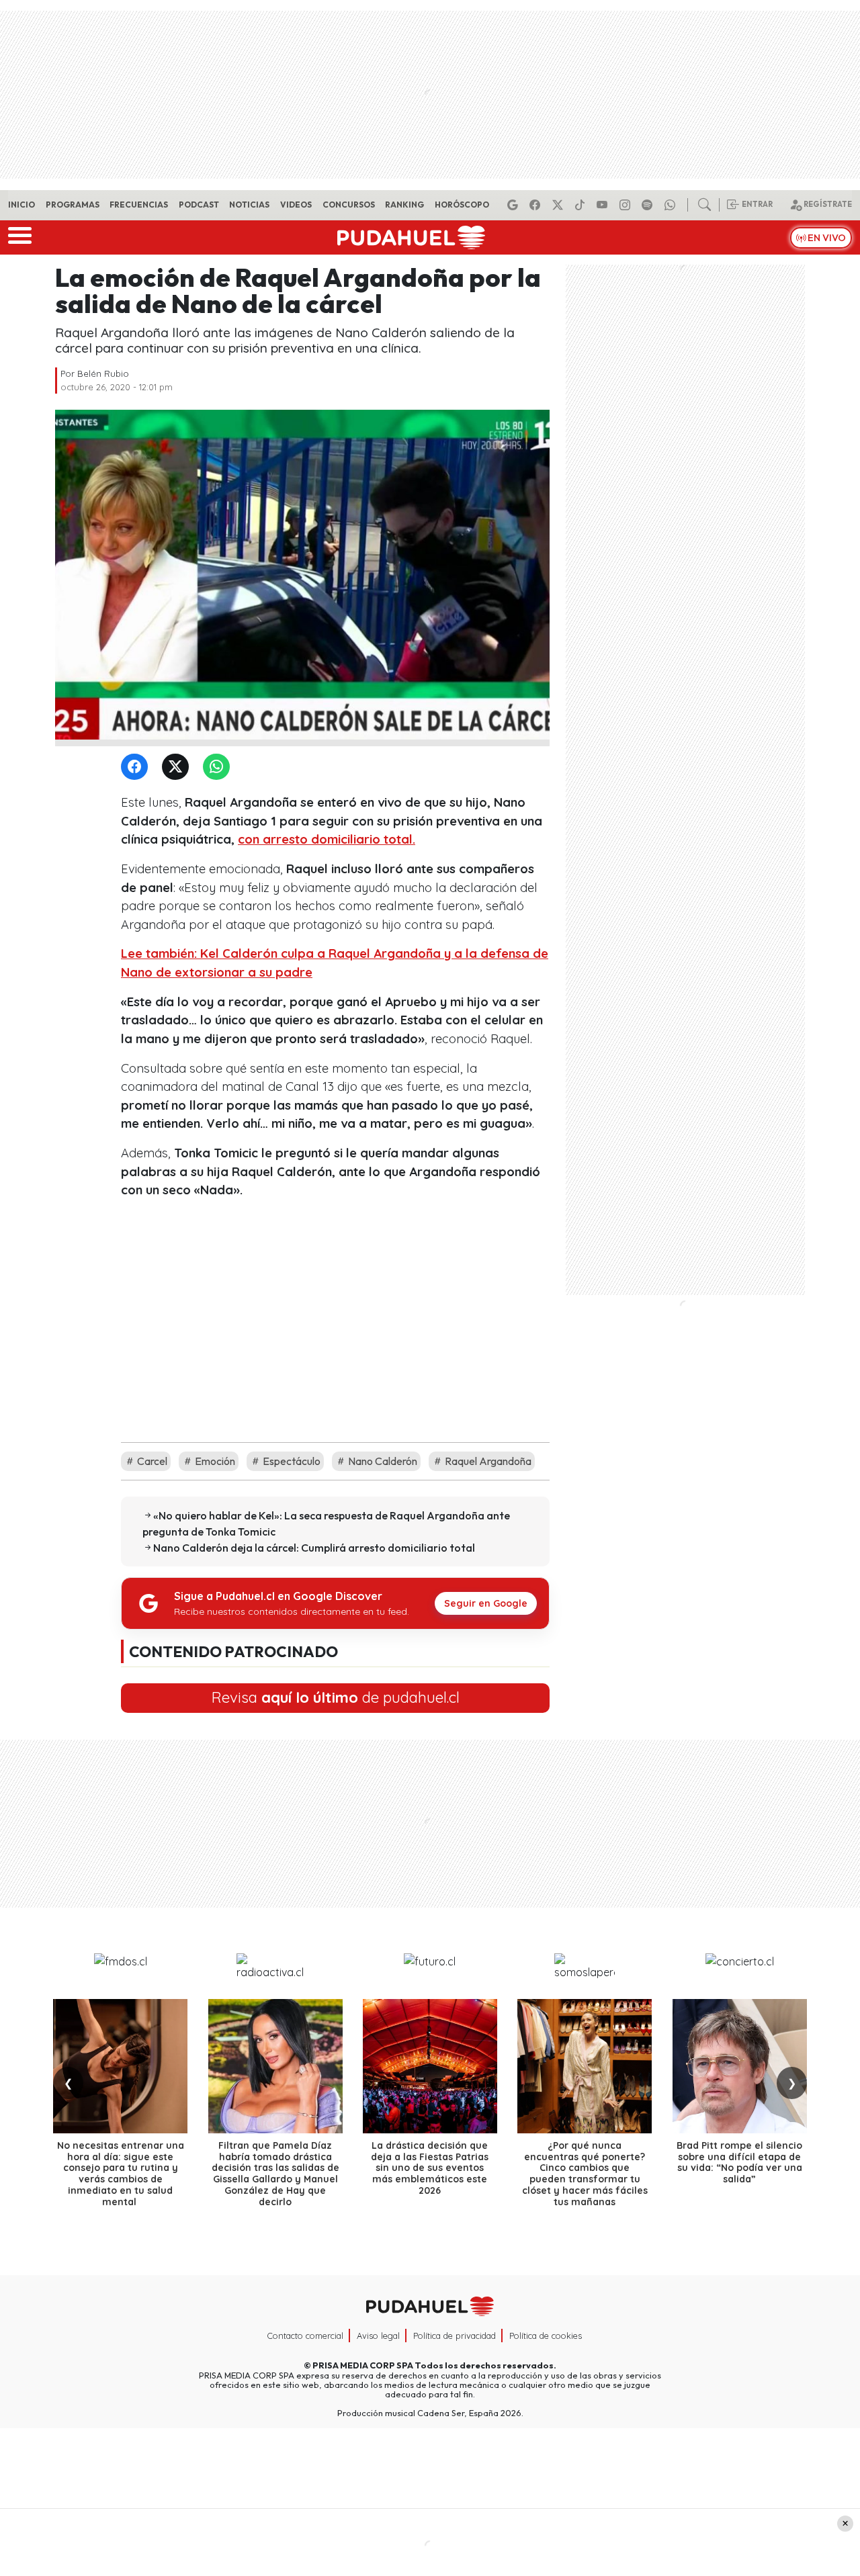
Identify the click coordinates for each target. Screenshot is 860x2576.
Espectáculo (291, 1461)
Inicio (21, 205)
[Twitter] (178, 767)
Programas (73, 205)
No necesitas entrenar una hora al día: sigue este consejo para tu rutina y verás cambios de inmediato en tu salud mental (121, 2174)
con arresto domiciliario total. (327, 839)
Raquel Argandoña (487, 1461)
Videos (296, 205)
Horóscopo (462, 205)
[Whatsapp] (672, 205)
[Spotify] (649, 205)
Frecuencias (139, 205)
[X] (560, 205)
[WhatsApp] (219, 767)
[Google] (515, 205)
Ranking (404, 205)
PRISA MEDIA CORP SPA (363, 2365)
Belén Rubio (103, 373)
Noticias (249, 205)
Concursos (349, 205)
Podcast (199, 205)
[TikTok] (582, 205)
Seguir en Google (486, 1603)
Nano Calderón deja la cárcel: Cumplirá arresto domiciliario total (314, 1548)
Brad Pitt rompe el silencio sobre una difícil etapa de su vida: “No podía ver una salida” (739, 2162)
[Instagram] (627, 205)
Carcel (151, 1461)
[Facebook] (537, 205)
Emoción (214, 1461)
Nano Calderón (382, 1461)
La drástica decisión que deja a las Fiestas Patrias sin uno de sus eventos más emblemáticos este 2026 (430, 2168)
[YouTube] (604, 205)
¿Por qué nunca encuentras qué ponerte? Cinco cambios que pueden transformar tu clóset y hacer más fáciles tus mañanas (585, 2174)
